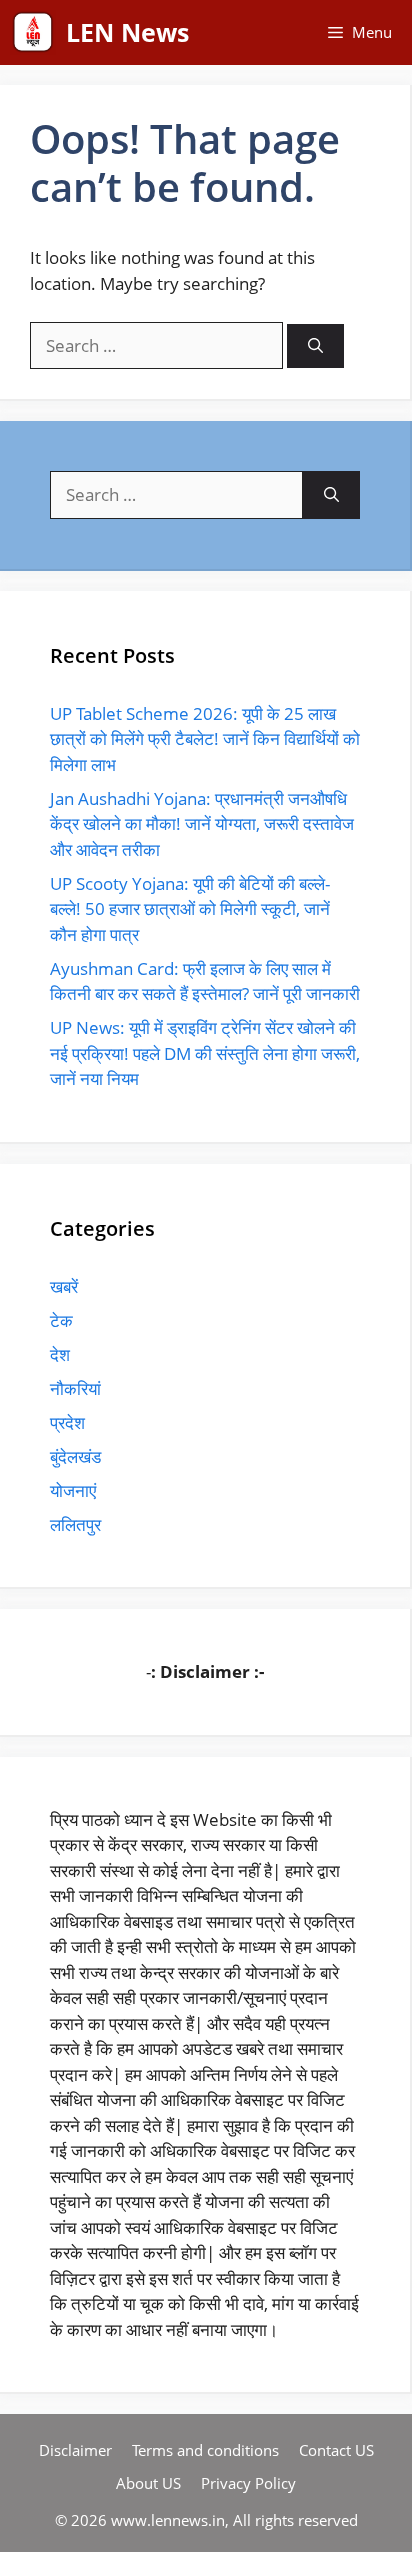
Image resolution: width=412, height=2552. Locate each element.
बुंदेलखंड (75, 1456)
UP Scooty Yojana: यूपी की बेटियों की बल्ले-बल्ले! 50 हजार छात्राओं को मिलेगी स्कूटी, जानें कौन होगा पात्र (190, 909)
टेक (61, 1320)
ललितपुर (75, 1524)
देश (60, 1354)
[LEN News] (33, 32)
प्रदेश (67, 1422)
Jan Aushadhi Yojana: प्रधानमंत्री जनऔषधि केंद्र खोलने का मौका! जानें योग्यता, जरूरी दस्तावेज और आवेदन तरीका (202, 824)
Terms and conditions (205, 2450)
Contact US (336, 2450)
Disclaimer (75, 2450)
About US (148, 2483)
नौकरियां (75, 1388)
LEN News (127, 32)
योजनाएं (73, 1490)
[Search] (315, 346)
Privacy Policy (248, 2483)
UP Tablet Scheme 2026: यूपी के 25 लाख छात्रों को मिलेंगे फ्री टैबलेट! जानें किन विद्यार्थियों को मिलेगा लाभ (205, 739)
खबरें (64, 1286)
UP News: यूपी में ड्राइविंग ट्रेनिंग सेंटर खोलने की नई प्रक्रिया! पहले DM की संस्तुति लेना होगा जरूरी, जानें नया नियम (205, 1053)
